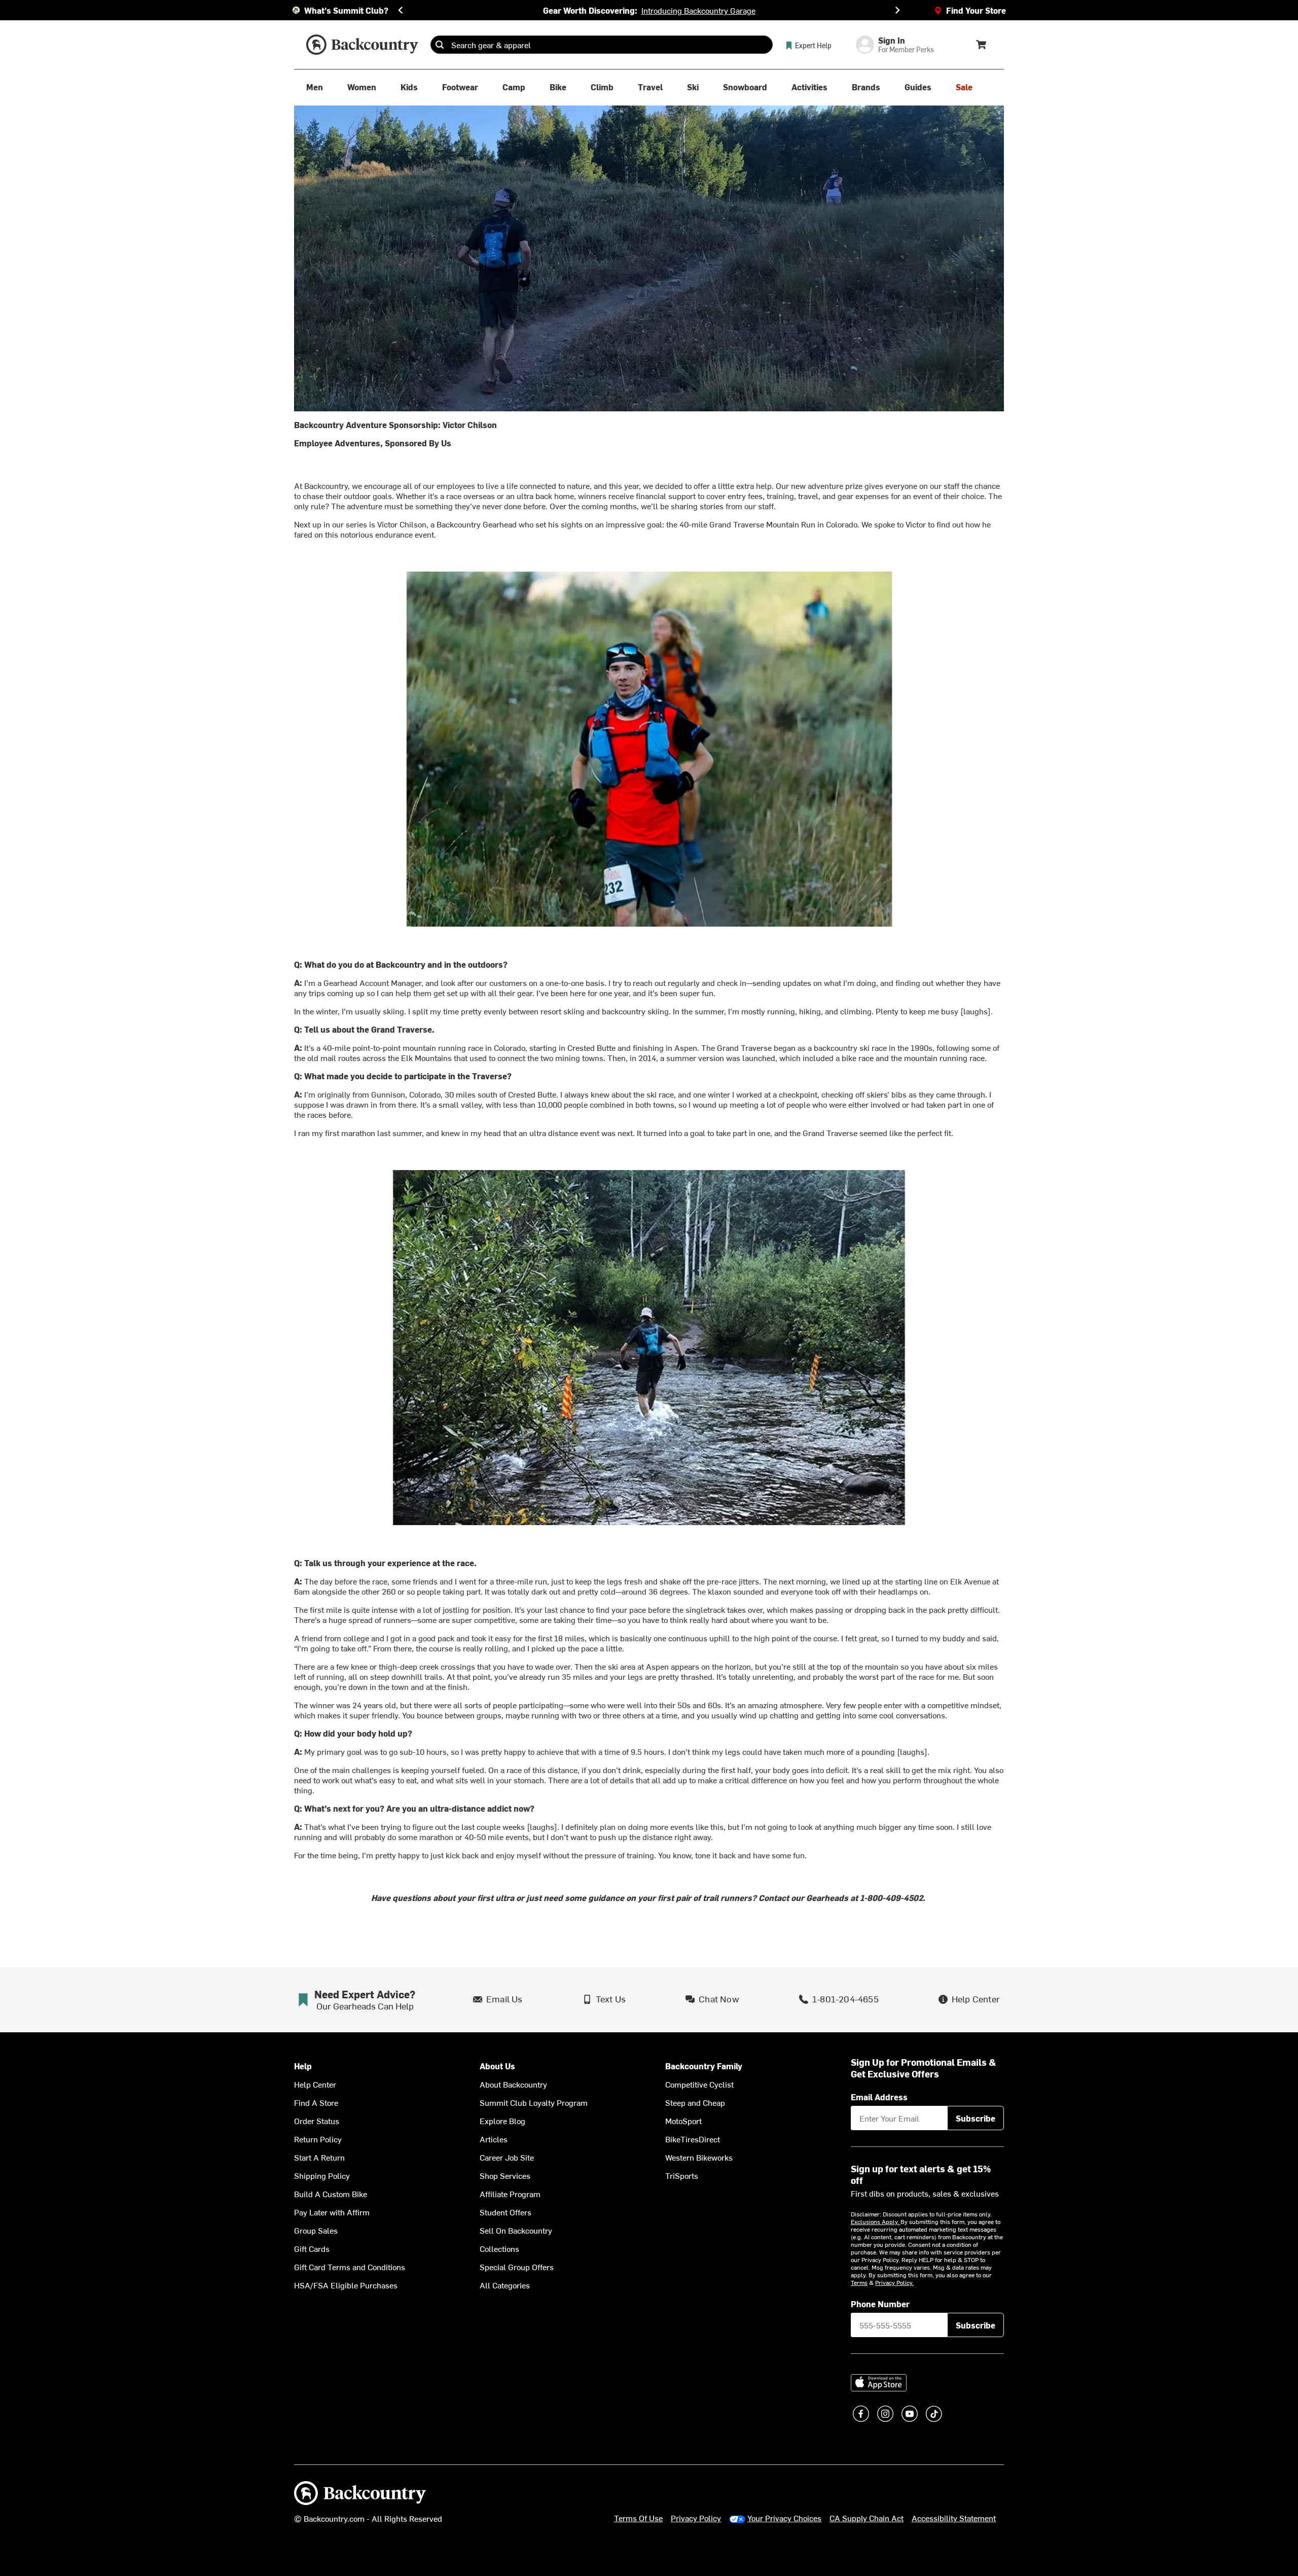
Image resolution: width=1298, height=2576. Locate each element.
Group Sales (316, 2230)
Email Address (879, 2097)
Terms (859, 2282)
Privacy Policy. (894, 2282)
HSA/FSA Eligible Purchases (346, 2285)
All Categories (505, 2285)
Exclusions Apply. (876, 2221)
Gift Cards (312, 2248)
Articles (494, 2139)
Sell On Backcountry (516, 2230)
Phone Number (880, 2304)
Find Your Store (976, 10)
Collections (499, 2248)
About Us (497, 2066)
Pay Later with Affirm (332, 2212)
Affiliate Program (510, 2194)
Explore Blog (502, 2121)
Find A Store (316, 2102)
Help (303, 2066)
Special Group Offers (517, 2267)
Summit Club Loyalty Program (534, 2102)
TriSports (682, 2175)
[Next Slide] (897, 10)
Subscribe (976, 2118)
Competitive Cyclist (699, 2084)
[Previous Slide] (401, 10)
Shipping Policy (322, 2175)
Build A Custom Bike (331, 2194)
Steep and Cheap (695, 2102)
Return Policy (318, 2139)
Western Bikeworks (699, 2157)
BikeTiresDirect (693, 2139)
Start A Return (319, 2157)
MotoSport (683, 2121)
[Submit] (440, 45)
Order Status (317, 2121)
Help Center (315, 2084)
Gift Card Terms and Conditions (350, 2267)
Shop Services (505, 2175)
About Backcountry (513, 2084)
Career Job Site (507, 2157)
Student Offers (506, 2212)
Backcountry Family (704, 2066)
